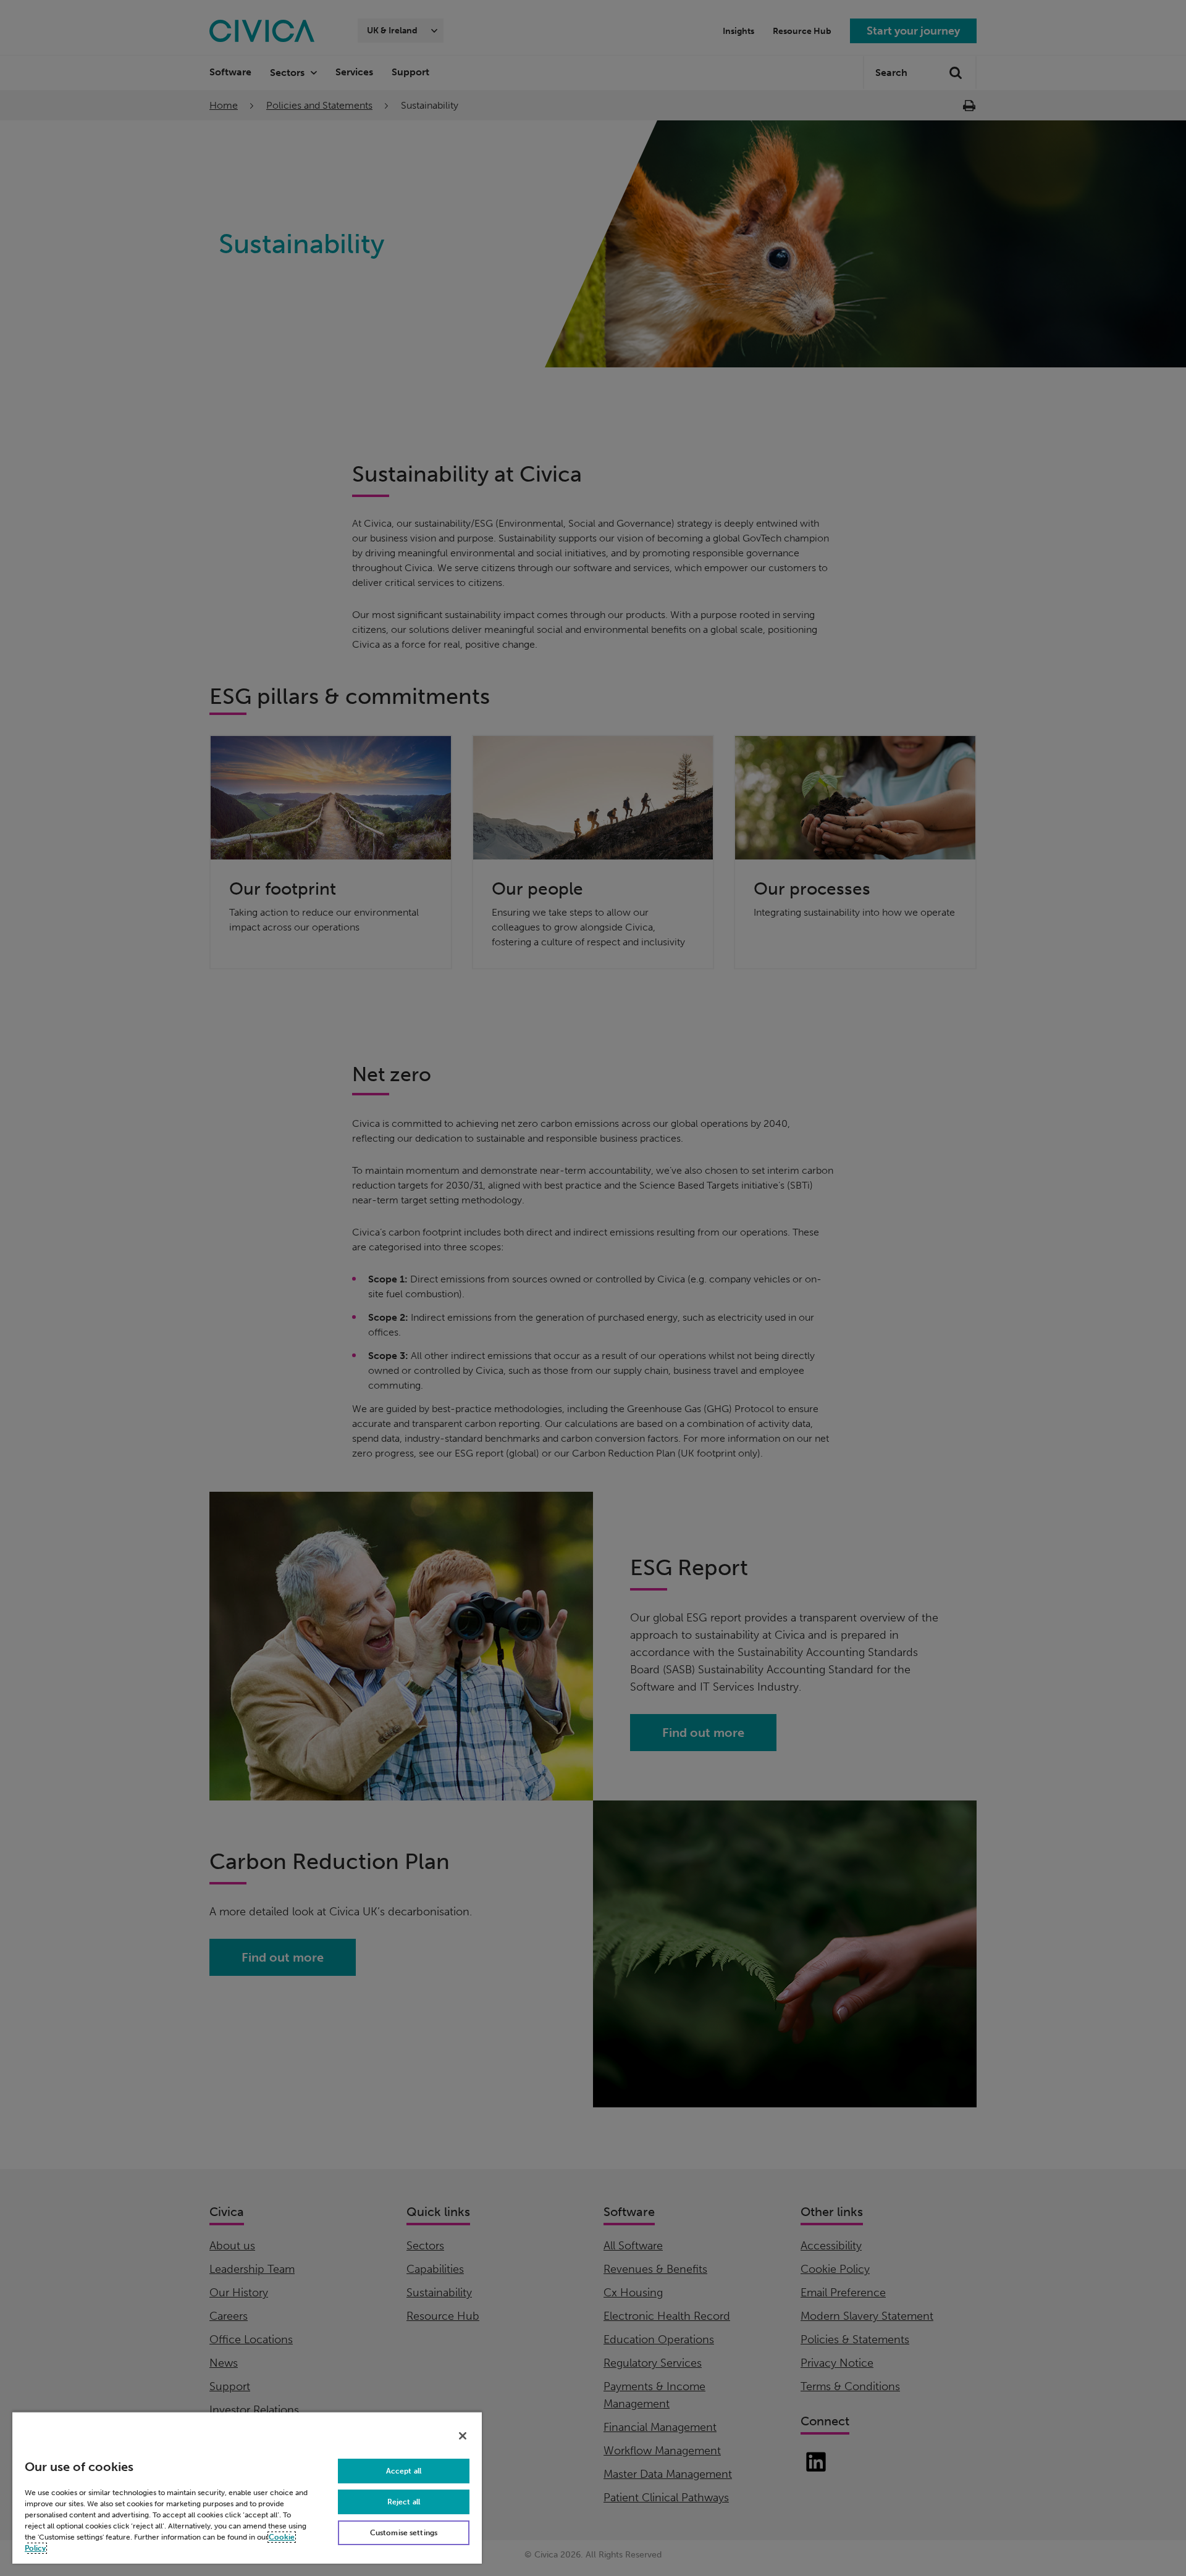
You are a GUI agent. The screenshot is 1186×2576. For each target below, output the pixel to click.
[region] (247, 2487)
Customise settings (404, 2533)
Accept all (404, 2471)
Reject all (404, 2502)
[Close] (463, 2436)
